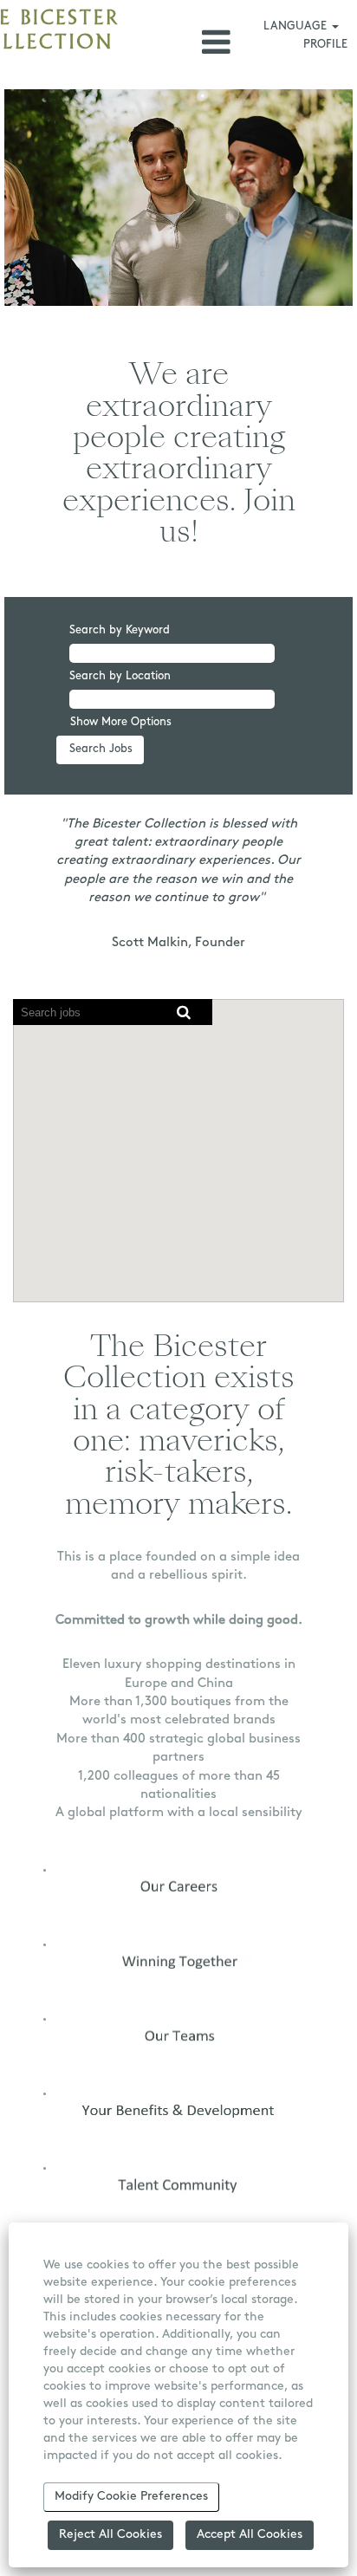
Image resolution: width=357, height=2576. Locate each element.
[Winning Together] (49, 1962)
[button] (178, 42)
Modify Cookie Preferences (131, 2497)
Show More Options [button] (121, 722)
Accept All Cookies (250, 2535)
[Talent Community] (49, 2186)
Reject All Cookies (110, 2535)
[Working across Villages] (49, 2037)
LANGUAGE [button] (297, 26)
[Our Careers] (49, 1887)
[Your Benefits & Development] (49, 2111)
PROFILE (325, 45)
